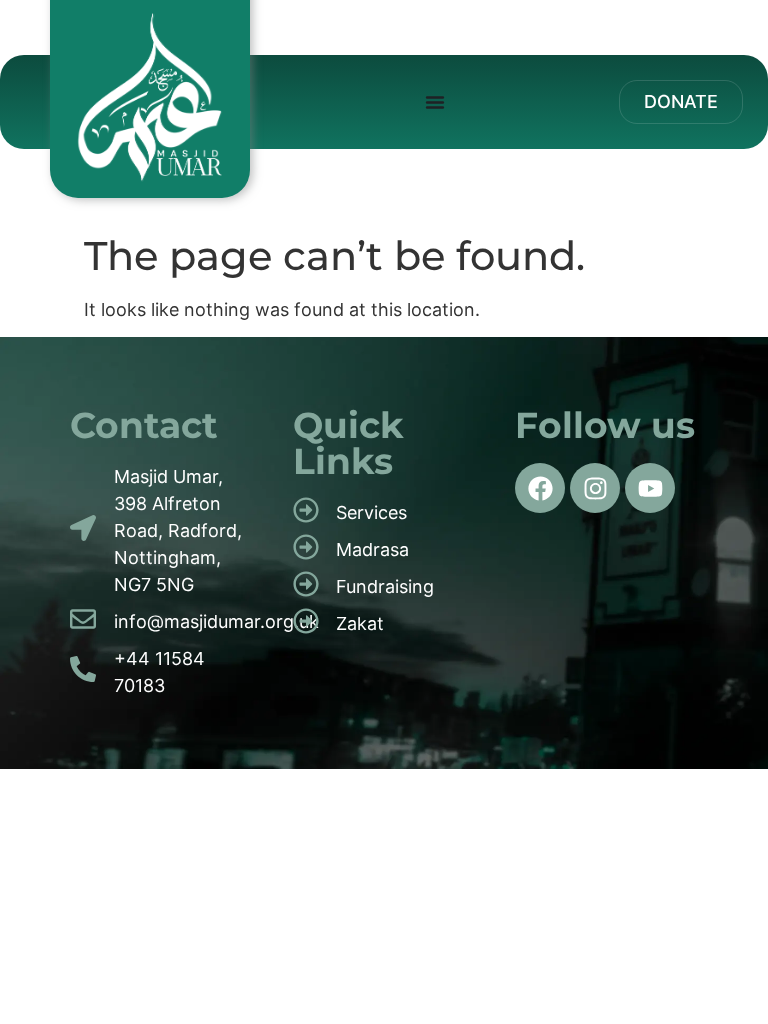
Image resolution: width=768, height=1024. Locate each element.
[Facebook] (540, 488)
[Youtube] (650, 488)
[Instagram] (595, 488)
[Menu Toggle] (435, 102)
